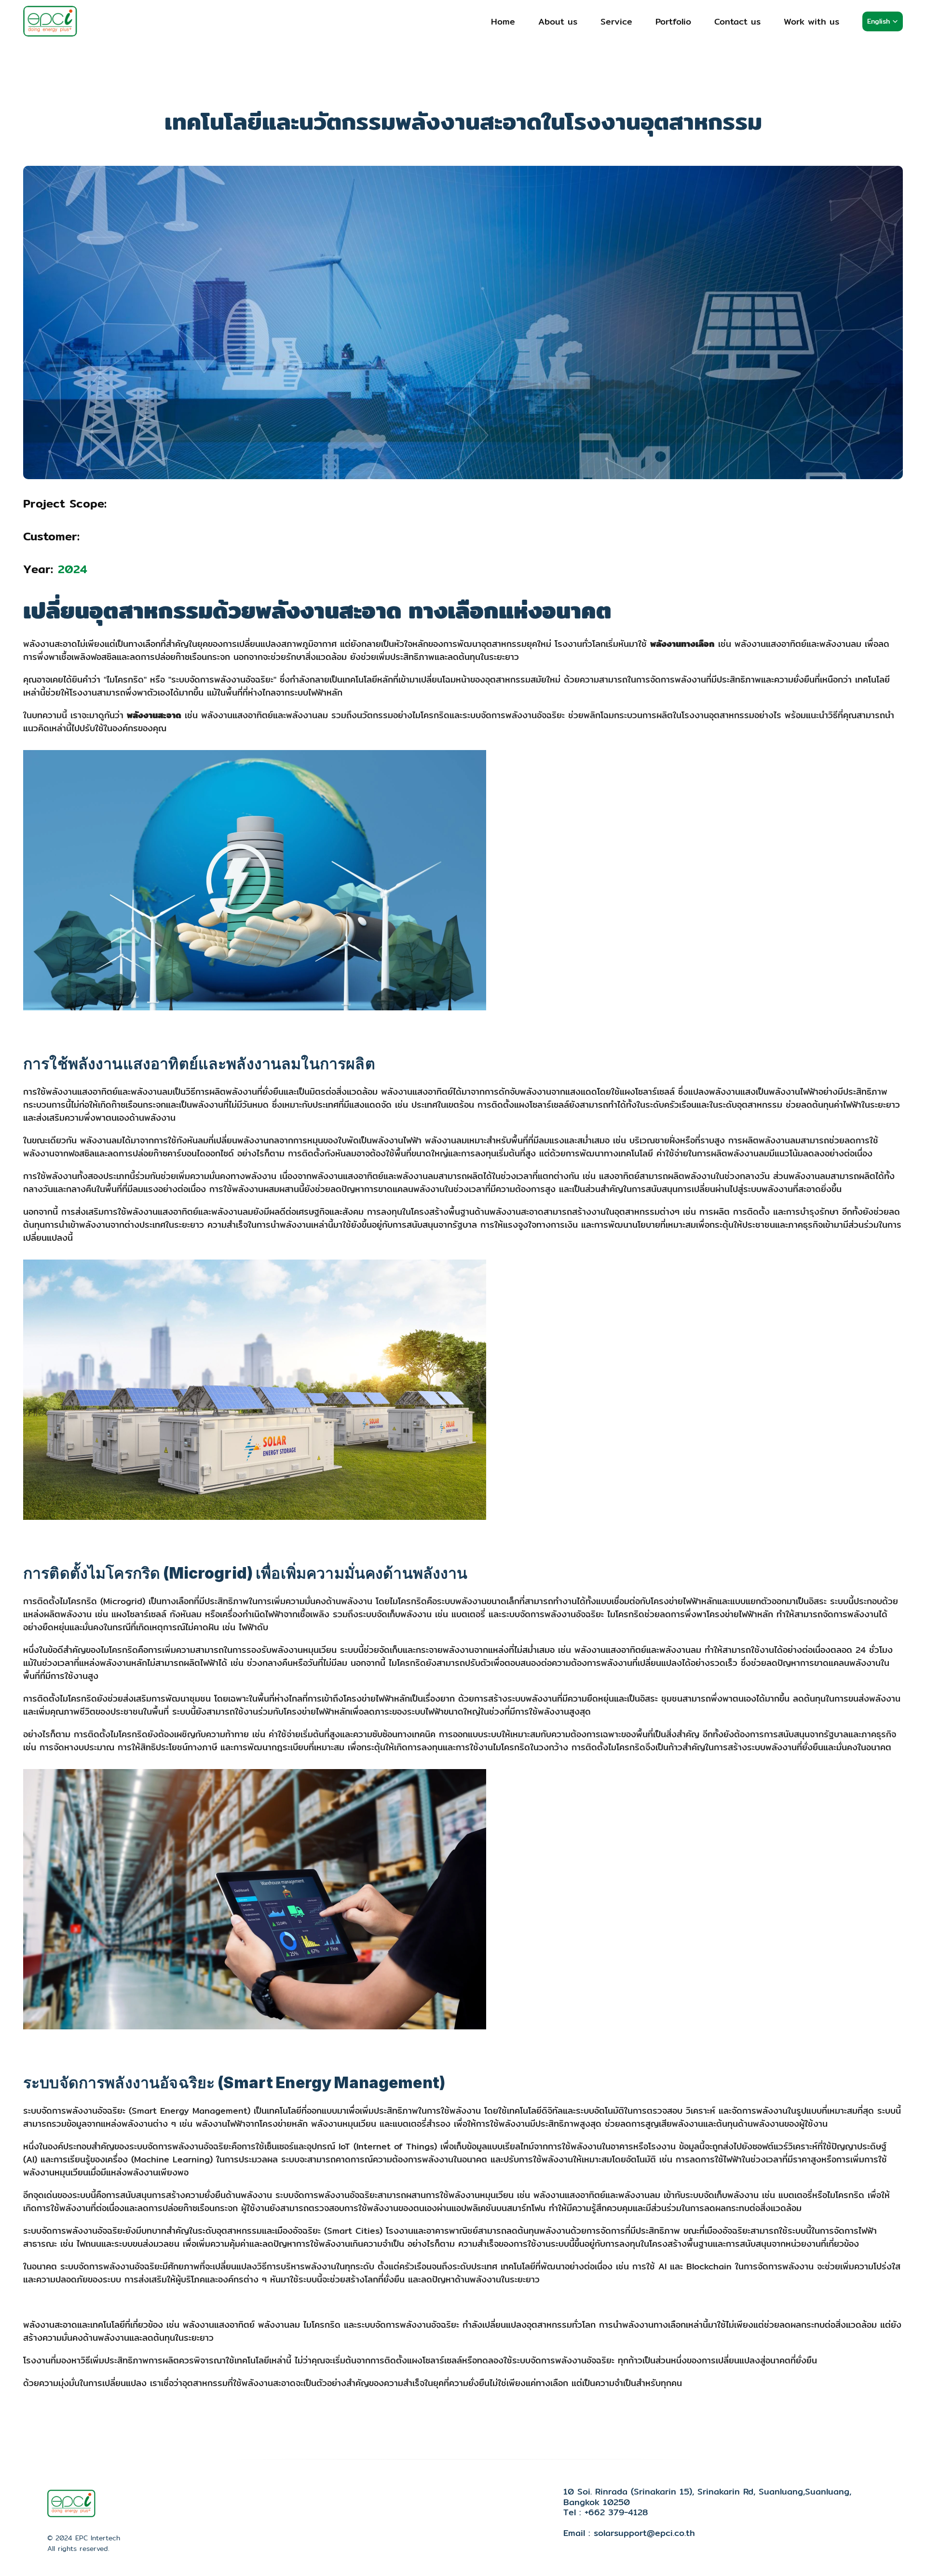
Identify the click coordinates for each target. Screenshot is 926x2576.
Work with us (811, 21)
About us (558, 21)
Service (616, 21)
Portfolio (673, 21)
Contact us (737, 21)
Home (503, 21)
